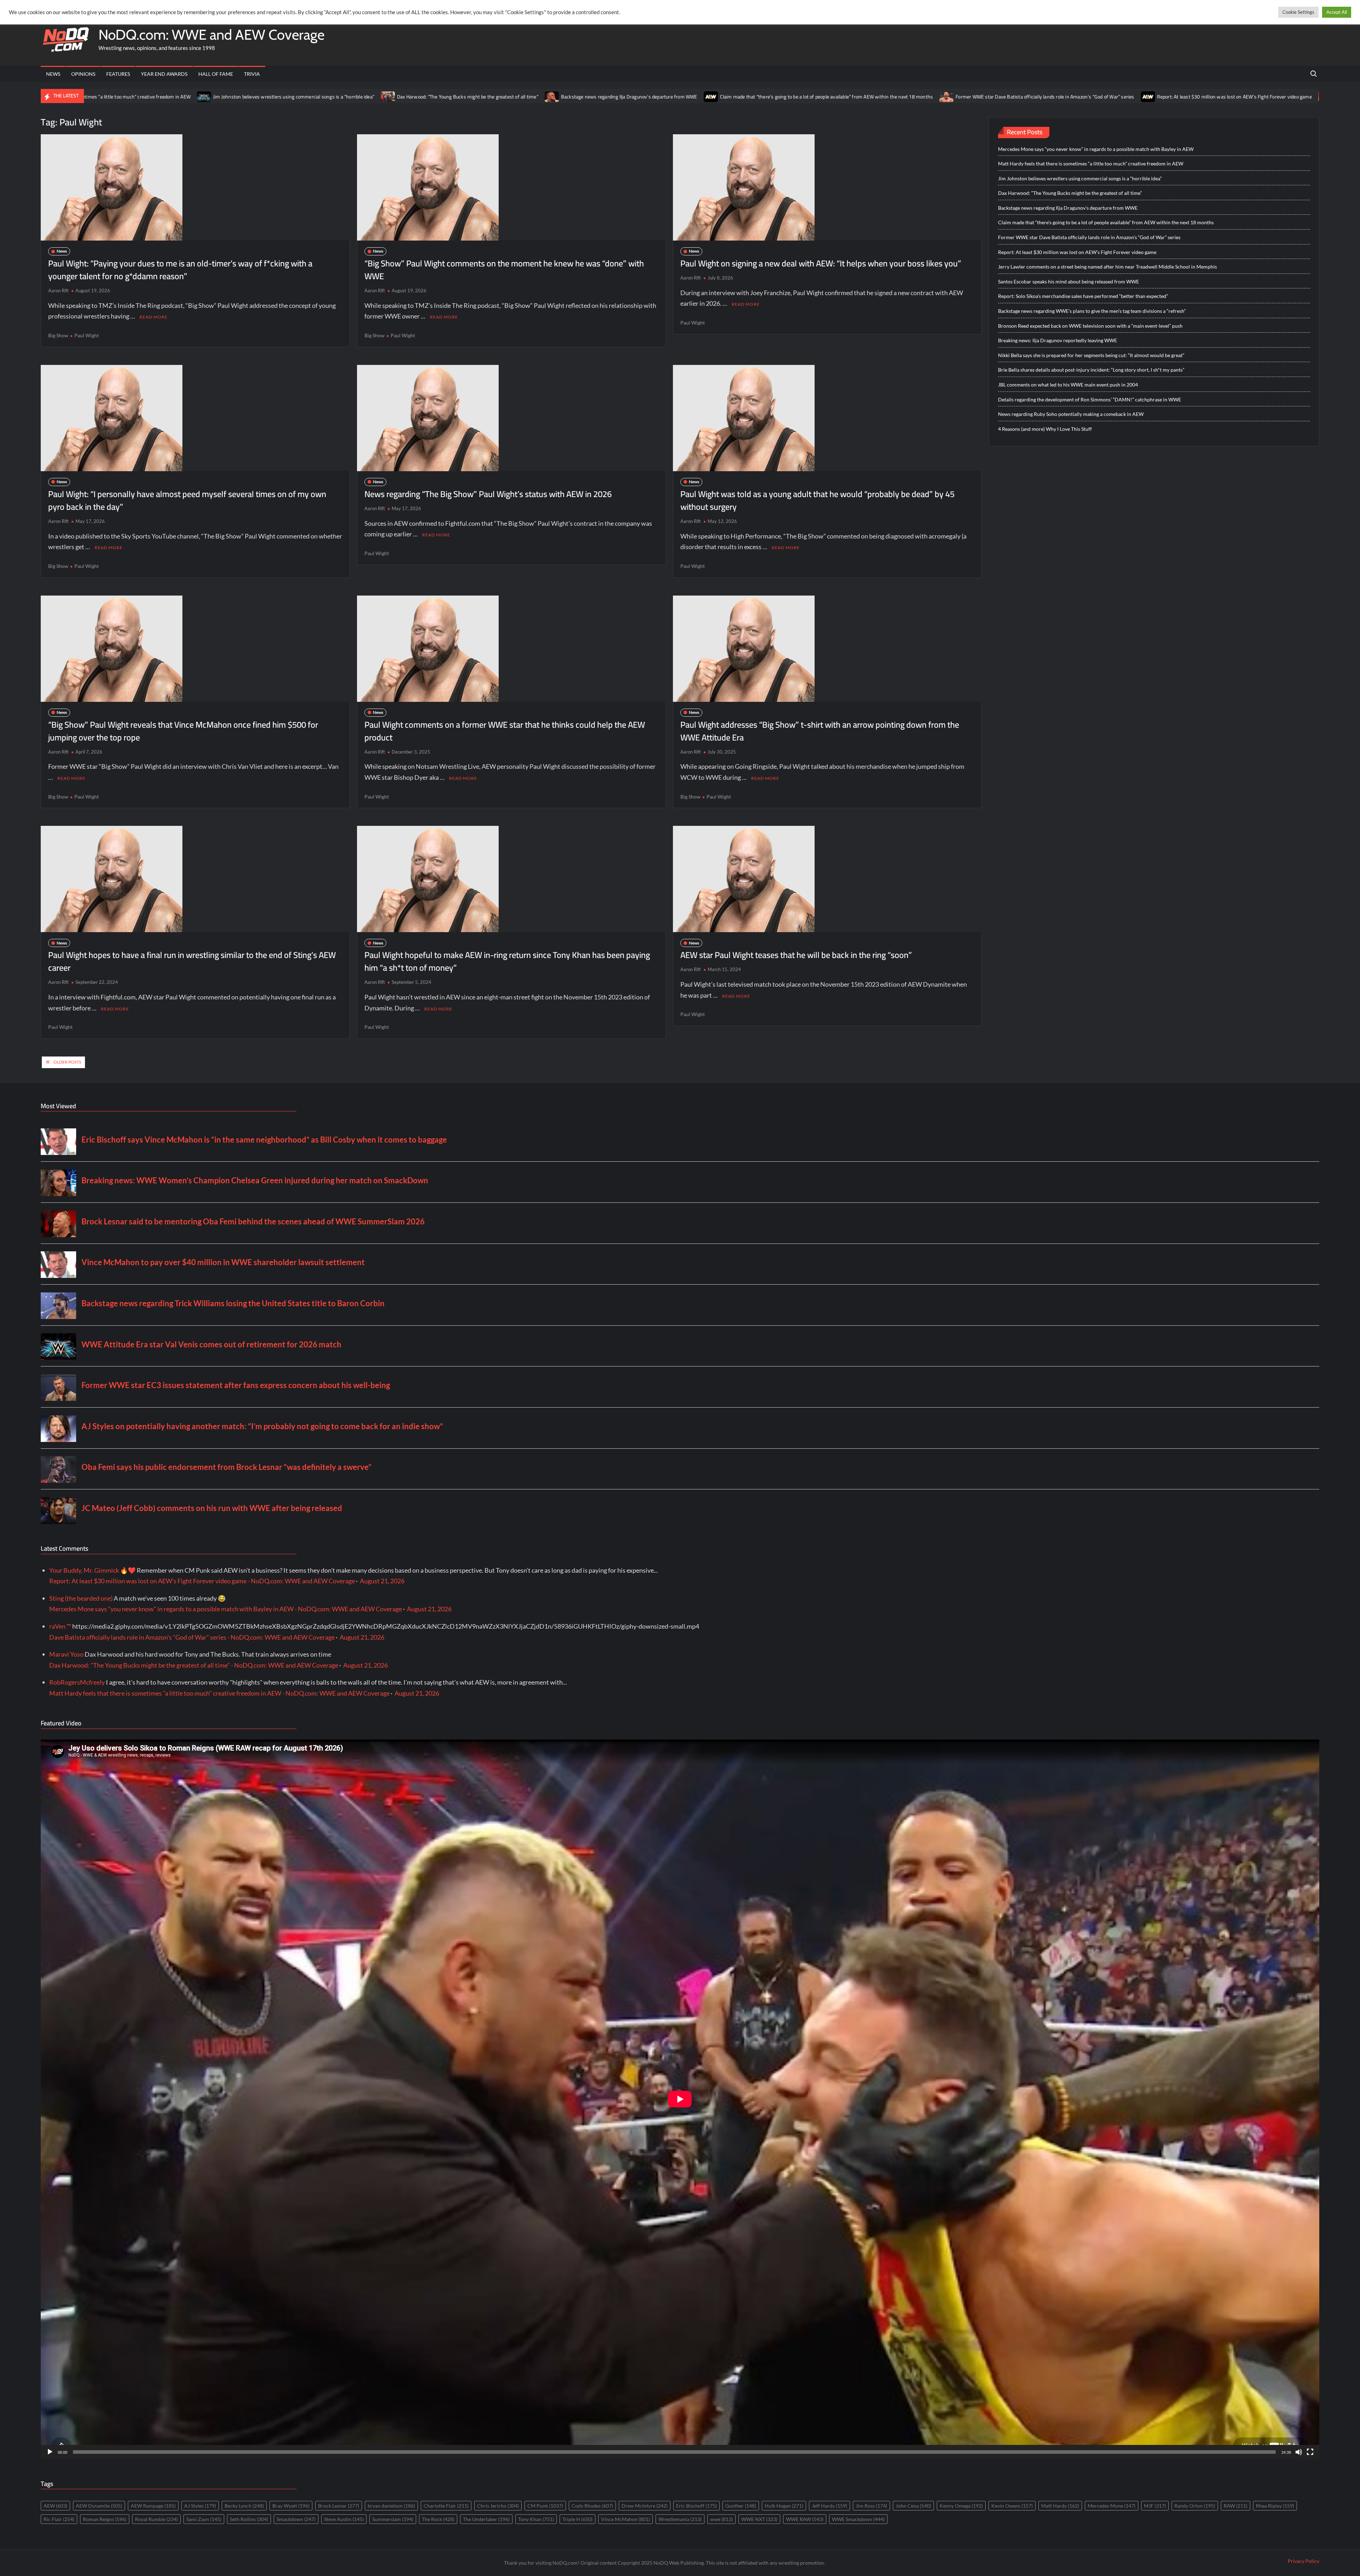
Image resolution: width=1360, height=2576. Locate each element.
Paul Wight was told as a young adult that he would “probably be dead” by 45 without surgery (817, 500)
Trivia (252, 74)
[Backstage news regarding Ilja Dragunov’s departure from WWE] (260, 96)
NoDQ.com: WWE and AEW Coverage (211, 35)
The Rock (438, 2519)
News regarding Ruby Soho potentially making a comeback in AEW (1071, 414)
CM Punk (545, 2506)
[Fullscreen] (1310, 2452)
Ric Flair (59, 2519)
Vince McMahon (625, 2519)
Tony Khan (536, 2519)
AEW (55, 2506)
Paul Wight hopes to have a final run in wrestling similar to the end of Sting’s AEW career (192, 961)
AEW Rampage (153, 2506)
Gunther (741, 2506)
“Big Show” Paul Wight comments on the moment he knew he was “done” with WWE (504, 270)
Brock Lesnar (339, 2506)
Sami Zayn (204, 2519)
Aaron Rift (58, 291)
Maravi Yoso (66, 1654)
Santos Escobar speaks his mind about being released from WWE (1069, 281)
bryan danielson (391, 2506)
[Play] (50, 2452)
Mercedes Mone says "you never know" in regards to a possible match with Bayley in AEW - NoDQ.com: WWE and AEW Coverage (226, 1609)
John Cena (913, 2506)
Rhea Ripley (1275, 2506)
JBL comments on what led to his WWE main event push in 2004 (1068, 385)
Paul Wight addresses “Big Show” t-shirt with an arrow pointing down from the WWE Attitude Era (820, 731)
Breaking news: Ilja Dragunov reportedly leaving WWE (1058, 340)
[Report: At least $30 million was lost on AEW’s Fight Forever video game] (856, 96)
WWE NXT (759, 2519)
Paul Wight (87, 335)
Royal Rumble (156, 2519)
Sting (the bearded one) (81, 1598)
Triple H (577, 2519)
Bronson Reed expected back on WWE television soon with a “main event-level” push (1090, 326)
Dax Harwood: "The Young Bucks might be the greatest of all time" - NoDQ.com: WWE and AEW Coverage (194, 1665)
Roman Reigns (105, 2519)
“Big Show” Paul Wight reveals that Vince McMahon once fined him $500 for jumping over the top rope (183, 731)
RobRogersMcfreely (77, 1682)
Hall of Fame (216, 74)
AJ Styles (200, 2506)
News (53, 74)
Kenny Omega (961, 2506)
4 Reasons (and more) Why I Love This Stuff (1045, 429)
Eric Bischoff (696, 2506)
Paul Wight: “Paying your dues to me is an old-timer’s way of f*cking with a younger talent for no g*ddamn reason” (180, 270)
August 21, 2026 (382, 1581)
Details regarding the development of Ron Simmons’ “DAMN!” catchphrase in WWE (1090, 399)
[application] (680, 2099)
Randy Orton (1195, 2506)
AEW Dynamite (99, 2506)
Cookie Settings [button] (1298, 12)
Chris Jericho (498, 2506)
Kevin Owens (1012, 2506)
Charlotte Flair (446, 2506)
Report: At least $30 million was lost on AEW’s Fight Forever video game (942, 97)
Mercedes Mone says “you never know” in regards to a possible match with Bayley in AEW (1096, 149)
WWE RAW (805, 2519)
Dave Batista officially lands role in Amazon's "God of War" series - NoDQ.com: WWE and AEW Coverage (192, 1637)
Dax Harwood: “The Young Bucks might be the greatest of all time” (176, 97)
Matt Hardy (1060, 2506)
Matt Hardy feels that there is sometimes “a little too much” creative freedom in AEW (1091, 164)
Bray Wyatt (291, 2506)
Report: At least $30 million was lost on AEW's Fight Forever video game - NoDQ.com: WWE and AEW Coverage (202, 1581)
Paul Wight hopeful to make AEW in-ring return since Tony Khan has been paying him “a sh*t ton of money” (507, 961)
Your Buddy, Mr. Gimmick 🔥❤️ (92, 1570)
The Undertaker (486, 2519)
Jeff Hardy (829, 2506)
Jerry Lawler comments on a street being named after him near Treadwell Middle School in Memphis (1150, 97)
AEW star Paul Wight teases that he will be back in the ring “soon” (796, 955)
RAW (1236, 2506)
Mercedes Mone (1112, 2506)
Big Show (58, 335)
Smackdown (296, 2519)
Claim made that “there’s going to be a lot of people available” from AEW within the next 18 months (534, 97)
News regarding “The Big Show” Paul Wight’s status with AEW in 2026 (488, 494)
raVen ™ (60, 1626)
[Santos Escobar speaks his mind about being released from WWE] (1272, 96)
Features (118, 74)
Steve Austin (344, 2519)
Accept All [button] (1337, 12)
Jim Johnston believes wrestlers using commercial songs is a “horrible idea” (1080, 178)
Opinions (83, 74)
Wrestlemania (680, 2519)
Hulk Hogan (784, 2506)
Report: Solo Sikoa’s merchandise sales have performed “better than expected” (1083, 296)
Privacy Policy (1304, 2561)
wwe (721, 2519)
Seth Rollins (249, 2519)
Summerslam (393, 2519)
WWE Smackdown (858, 2519)
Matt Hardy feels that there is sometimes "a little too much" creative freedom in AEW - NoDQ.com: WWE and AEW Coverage (219, 1693)
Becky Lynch (244, 2506)
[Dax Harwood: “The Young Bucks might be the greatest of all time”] (97, 96)
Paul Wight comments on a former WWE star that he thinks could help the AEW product (505, 731)
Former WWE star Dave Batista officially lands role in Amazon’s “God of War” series (753, 97)
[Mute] (1299, 2452)
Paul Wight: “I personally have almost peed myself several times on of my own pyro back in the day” (187, 500)
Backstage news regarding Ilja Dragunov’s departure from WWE (337, 97)
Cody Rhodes (592, 2506)
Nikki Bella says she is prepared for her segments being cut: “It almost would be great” (1091, 355)
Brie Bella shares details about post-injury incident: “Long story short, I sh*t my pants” (1091, 370)
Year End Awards (164, 74)
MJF (1155, 2506)
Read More (154, 317)
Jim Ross (871, 2506)
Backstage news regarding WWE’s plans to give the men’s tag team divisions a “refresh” (1092, 311)
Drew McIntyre (645, 2506)
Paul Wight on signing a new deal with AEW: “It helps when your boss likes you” (821, 263)
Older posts (67, 1062)
